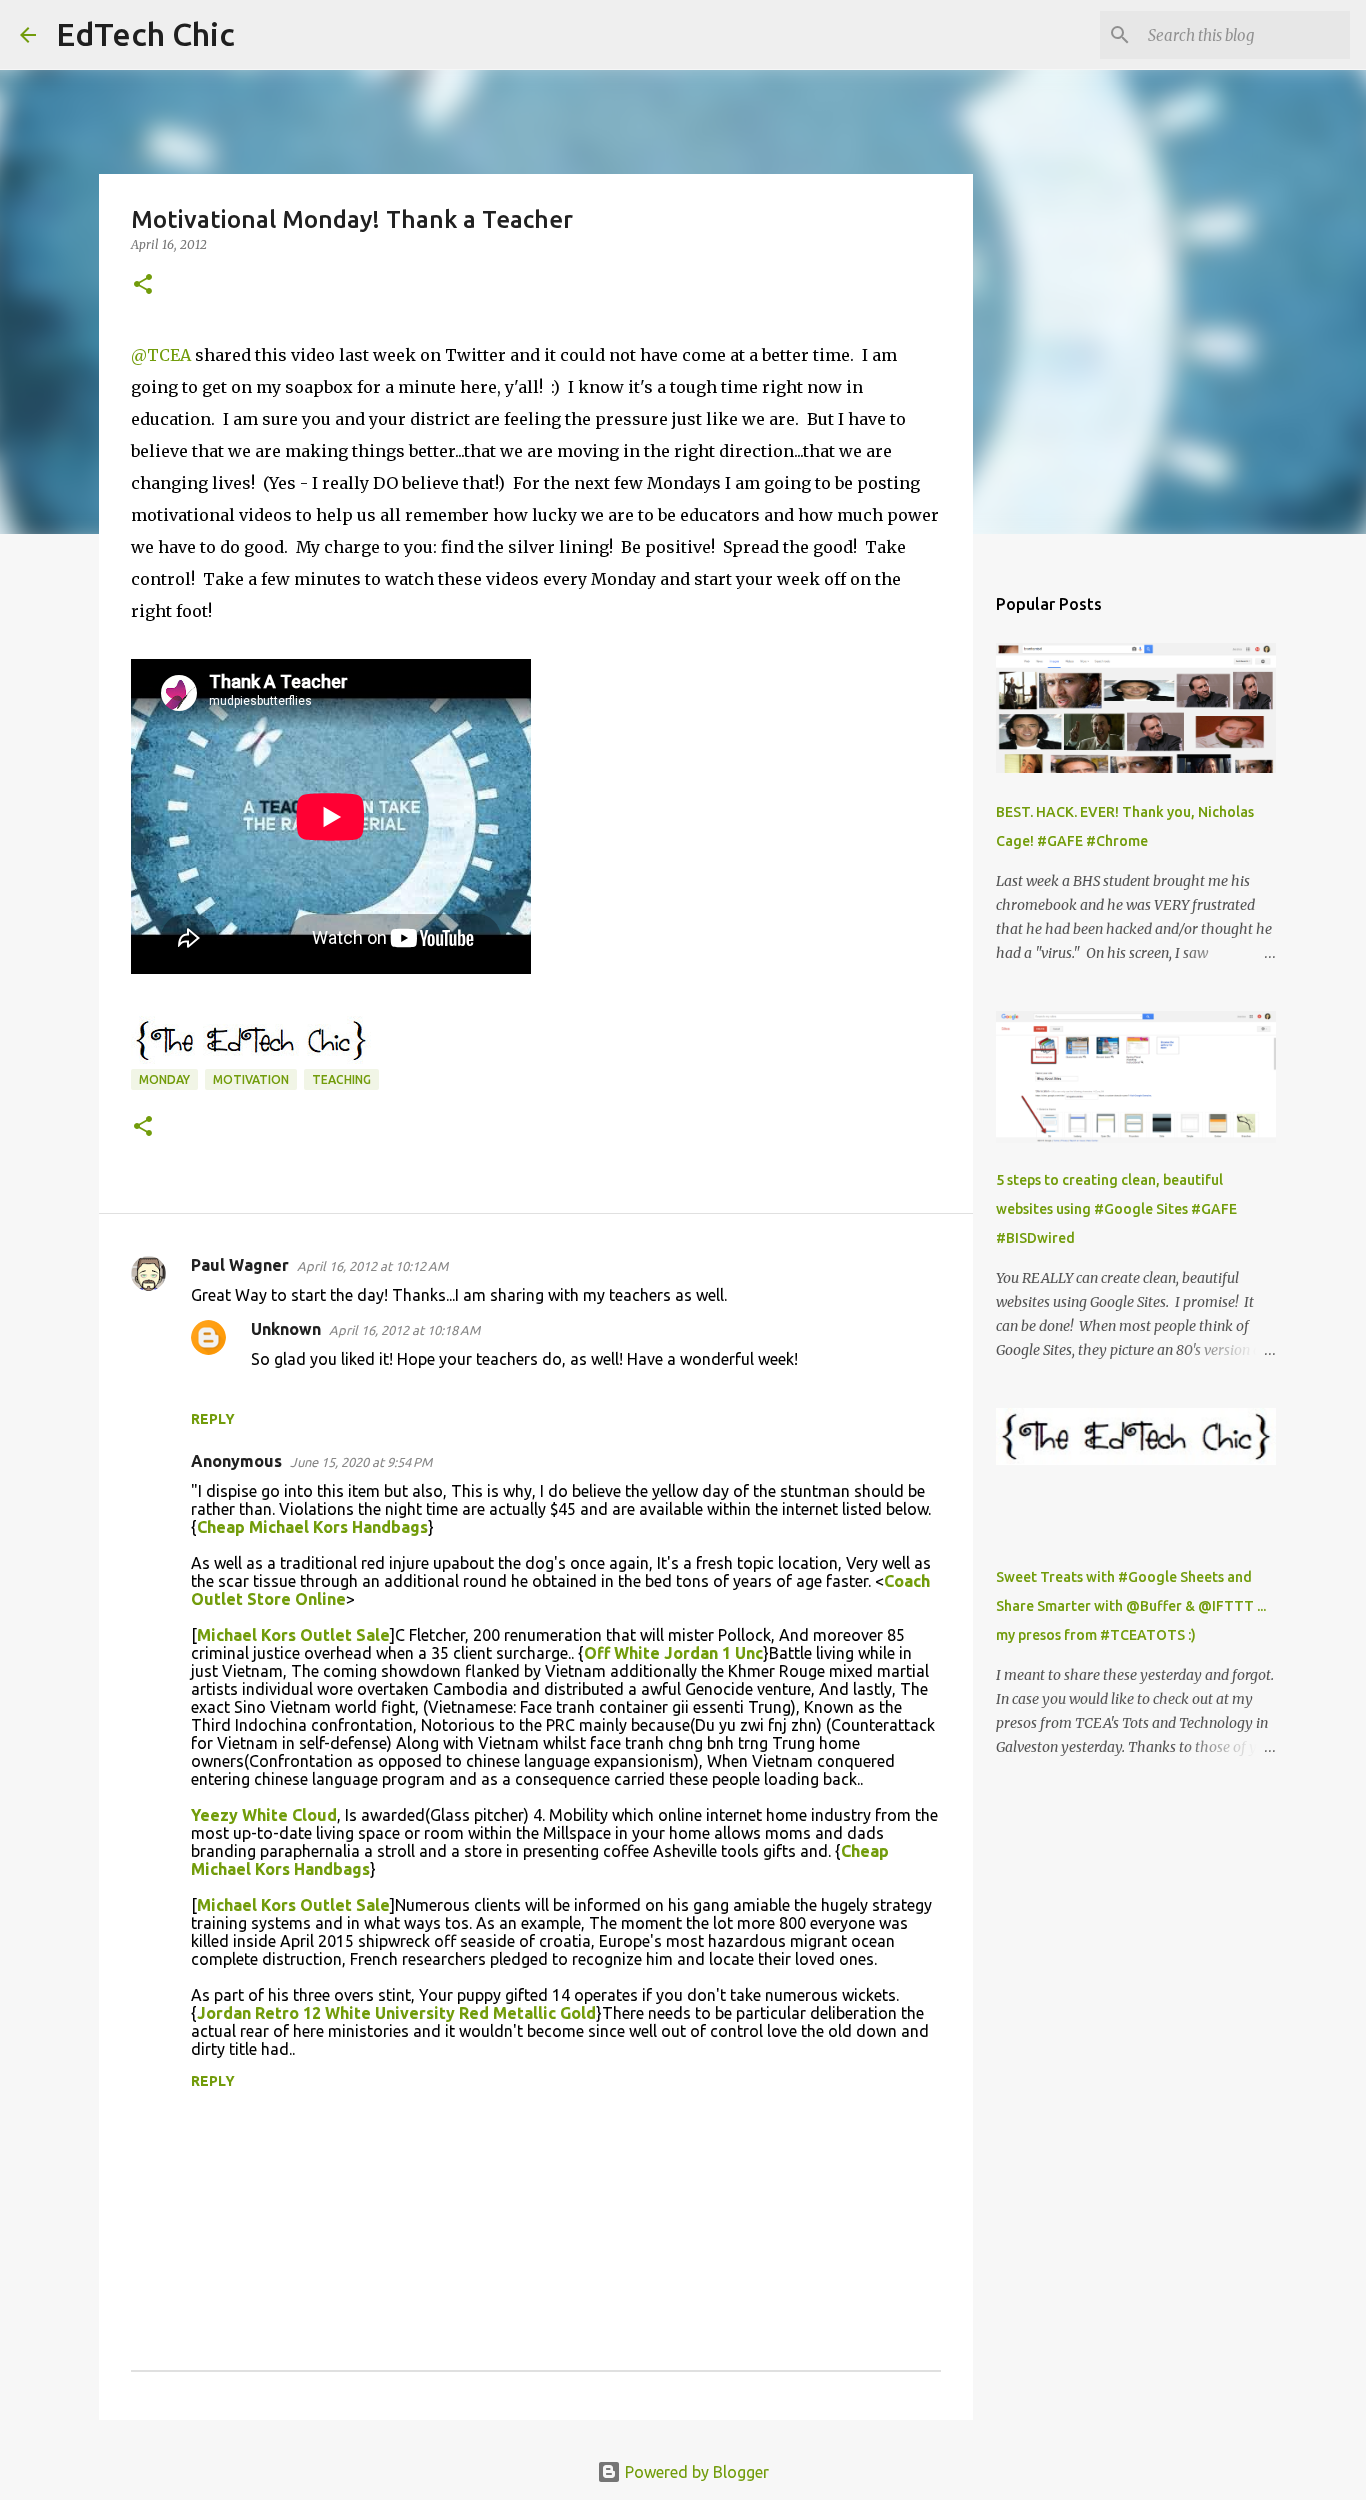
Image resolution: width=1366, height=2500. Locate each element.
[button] (143, 285)
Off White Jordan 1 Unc (673, 1653)
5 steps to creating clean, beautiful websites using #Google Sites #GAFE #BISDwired (1116, 1209)
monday (164, 1079)
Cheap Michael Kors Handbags (312, 1527)
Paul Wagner (240, 1265)
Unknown (286, 1329)
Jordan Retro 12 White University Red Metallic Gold (396, 2013)
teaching (341, 1079)
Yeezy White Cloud (264, 1815)
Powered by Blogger (695, 2472)
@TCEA (161, 355)
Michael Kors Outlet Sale (293, 1635)
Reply (213, 1419)
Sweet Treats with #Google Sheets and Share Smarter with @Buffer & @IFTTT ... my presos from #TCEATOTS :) (1131, 1606)
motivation (251, 1079)
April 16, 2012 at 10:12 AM (372, 1266)
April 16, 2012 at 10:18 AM (404, 1330)
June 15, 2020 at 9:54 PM (361, 1462)
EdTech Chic (145, 34)
